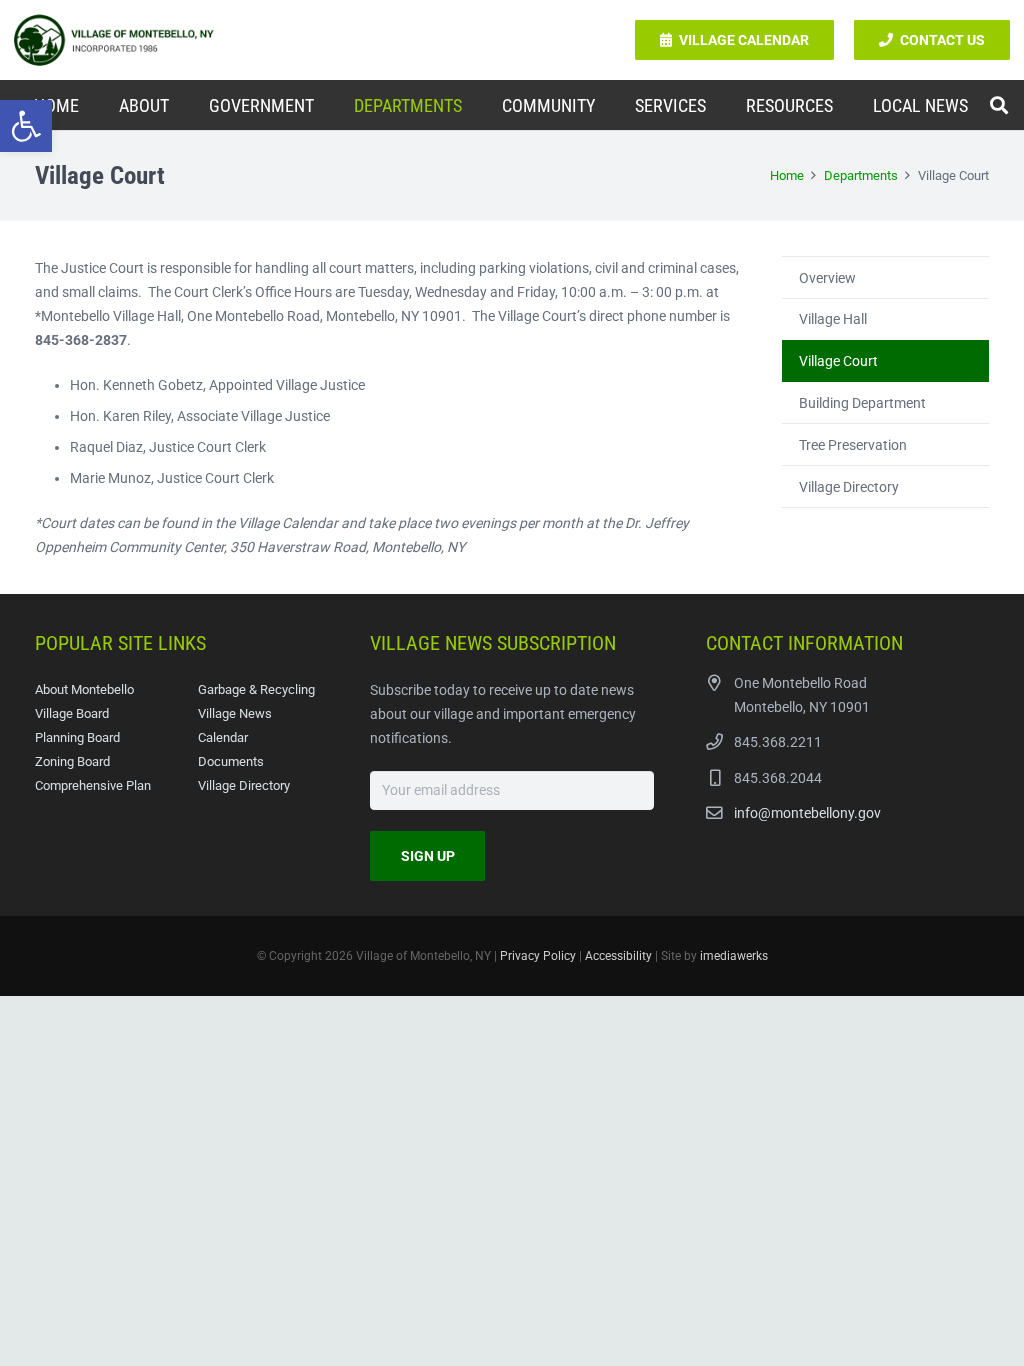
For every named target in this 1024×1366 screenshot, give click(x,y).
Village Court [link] (838, 361)
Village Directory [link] (849, 487)
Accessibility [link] (618, 956)
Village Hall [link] (833, 319)
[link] (26, 126)
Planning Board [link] (77, 737)
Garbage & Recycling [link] (256, 689)
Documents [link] (231, 761)
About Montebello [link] (84, 689)
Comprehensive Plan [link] (93, 785)
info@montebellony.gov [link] (807, 813)
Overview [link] (827, 278)
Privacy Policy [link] (538, 956)
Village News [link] (235, 713)
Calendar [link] (223, 737)
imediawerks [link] (734, 956)
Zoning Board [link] (72, 761)
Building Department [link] (862, 403)
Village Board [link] (72, 713)
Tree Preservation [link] (853, 445)
